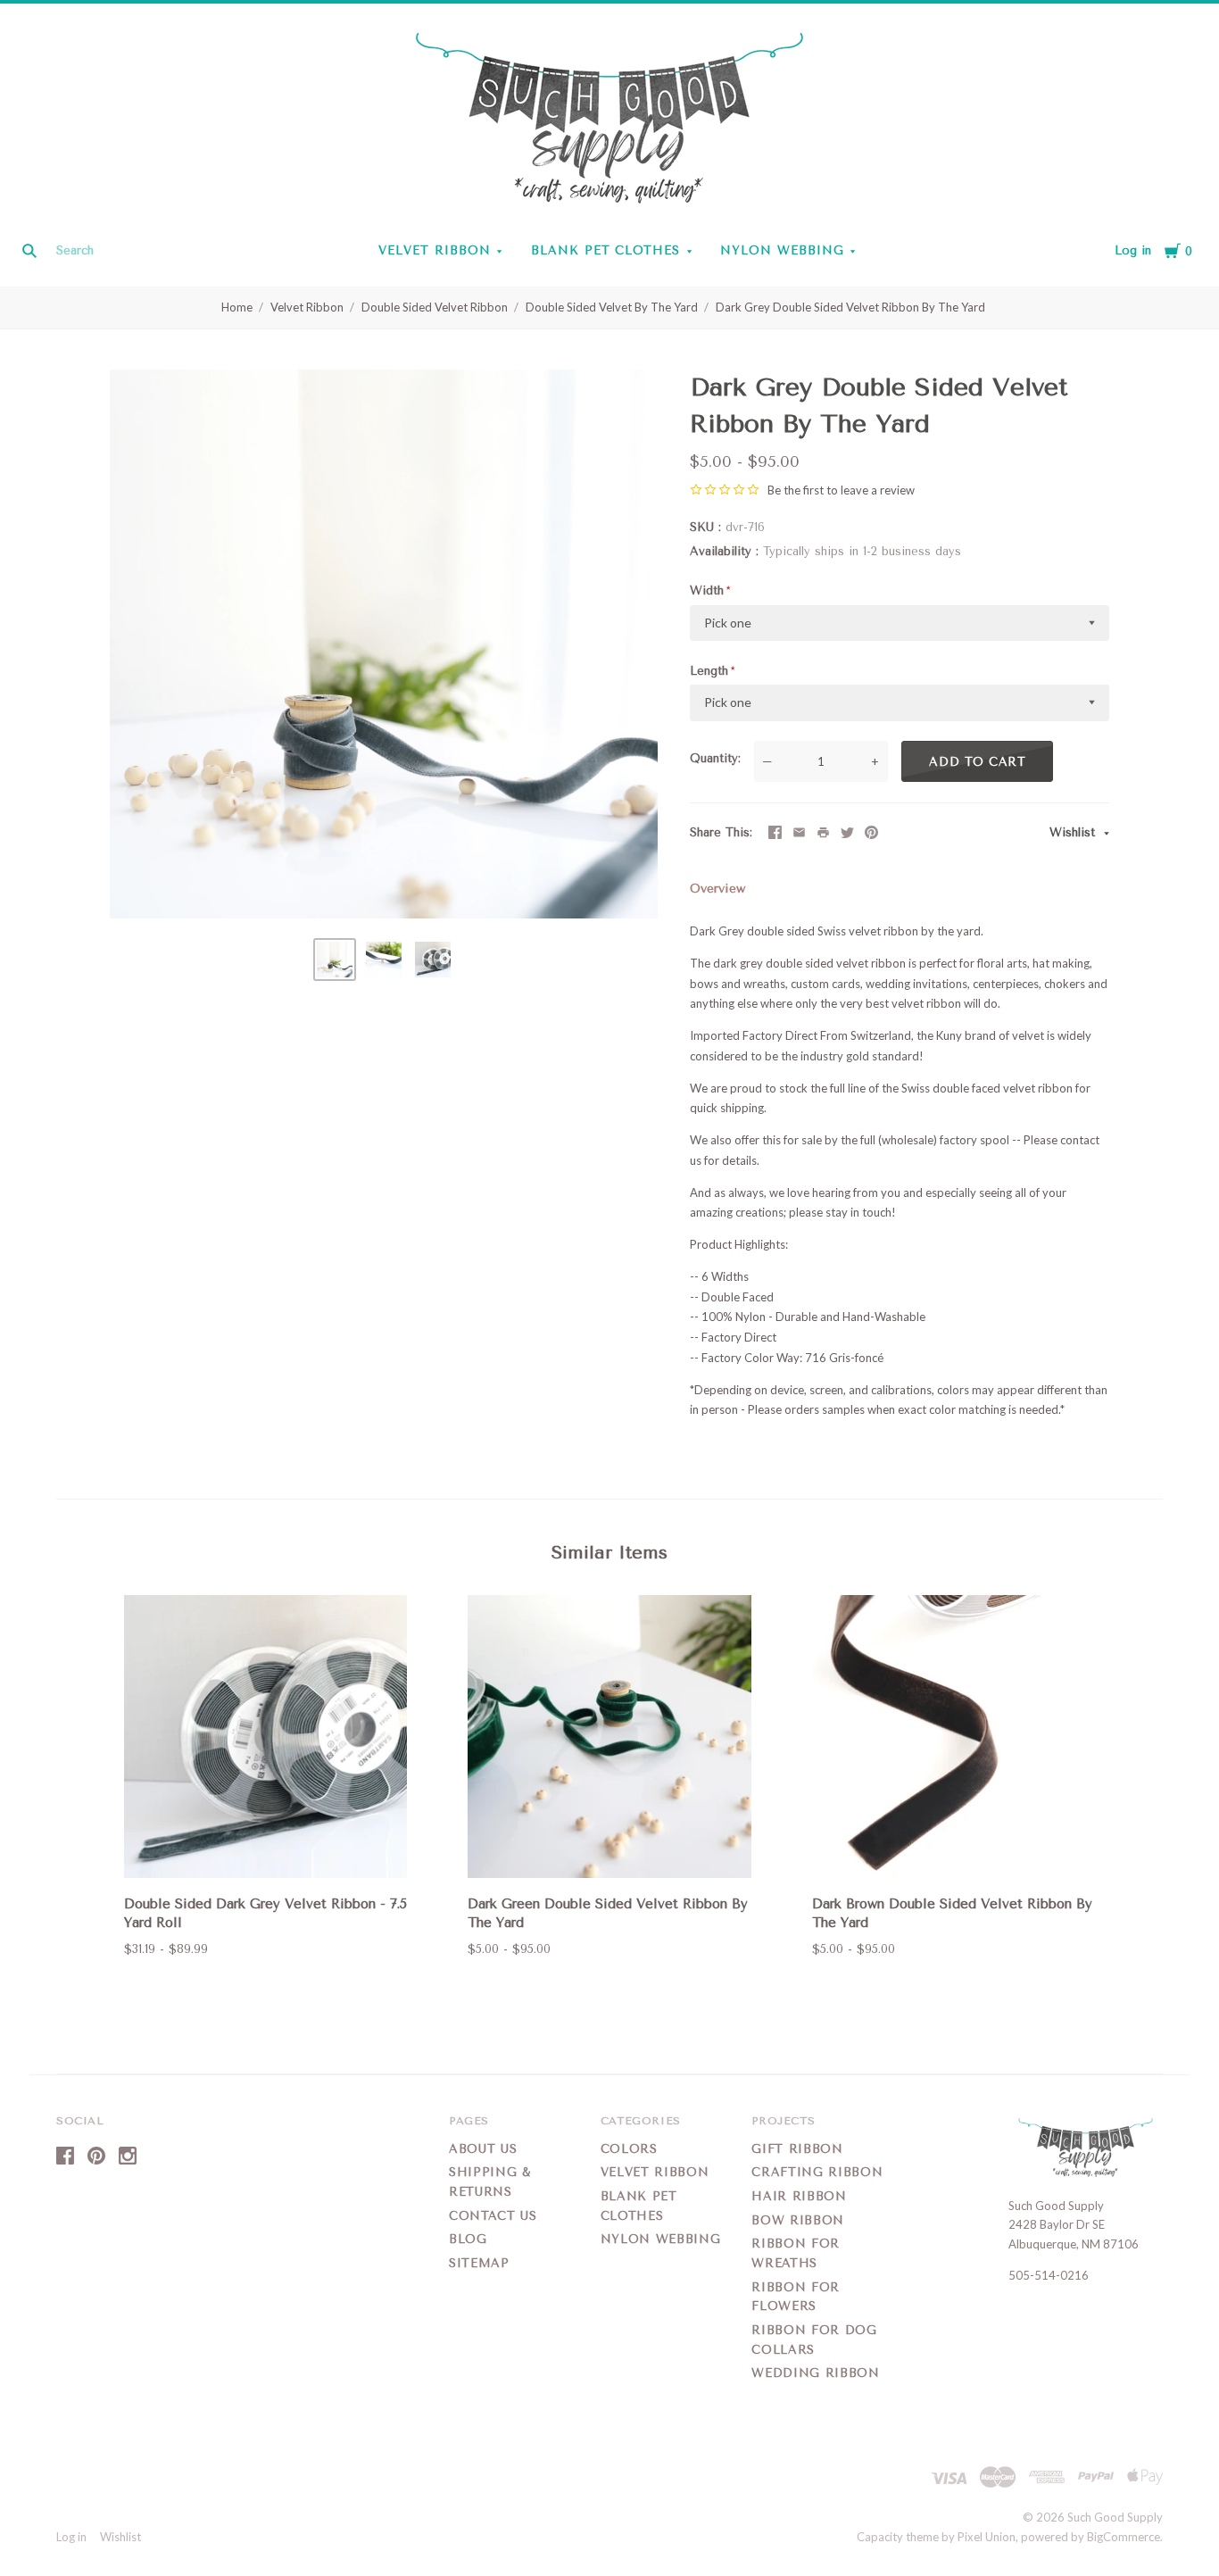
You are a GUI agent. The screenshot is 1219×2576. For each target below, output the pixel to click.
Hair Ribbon (799, 2196)
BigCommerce (1124, 2537)
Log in (1133, 250)
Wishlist (1074, 832)
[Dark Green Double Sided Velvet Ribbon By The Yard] (609, 1740)
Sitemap (479, 2263)
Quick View (266, 1853)
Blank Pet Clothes (606, 250)
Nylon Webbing (782, 250)
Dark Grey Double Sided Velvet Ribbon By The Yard (850, 307)
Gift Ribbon (797, 2149)
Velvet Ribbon (435, 250)
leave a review (878, 490)
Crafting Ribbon (817, 2172)
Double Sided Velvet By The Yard (612, 307)
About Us (483, 2149)
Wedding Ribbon (815, 2373)
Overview (717, 889)
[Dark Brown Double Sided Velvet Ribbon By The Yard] (954, 1740)
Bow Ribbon (798, 2220)
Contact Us (493, 2216)
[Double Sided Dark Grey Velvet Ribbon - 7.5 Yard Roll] (265, 1740)
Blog (468, 2239)
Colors (629, 2149)
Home (237, 307)
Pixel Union (987, 2537)
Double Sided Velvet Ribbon (435, 307)
